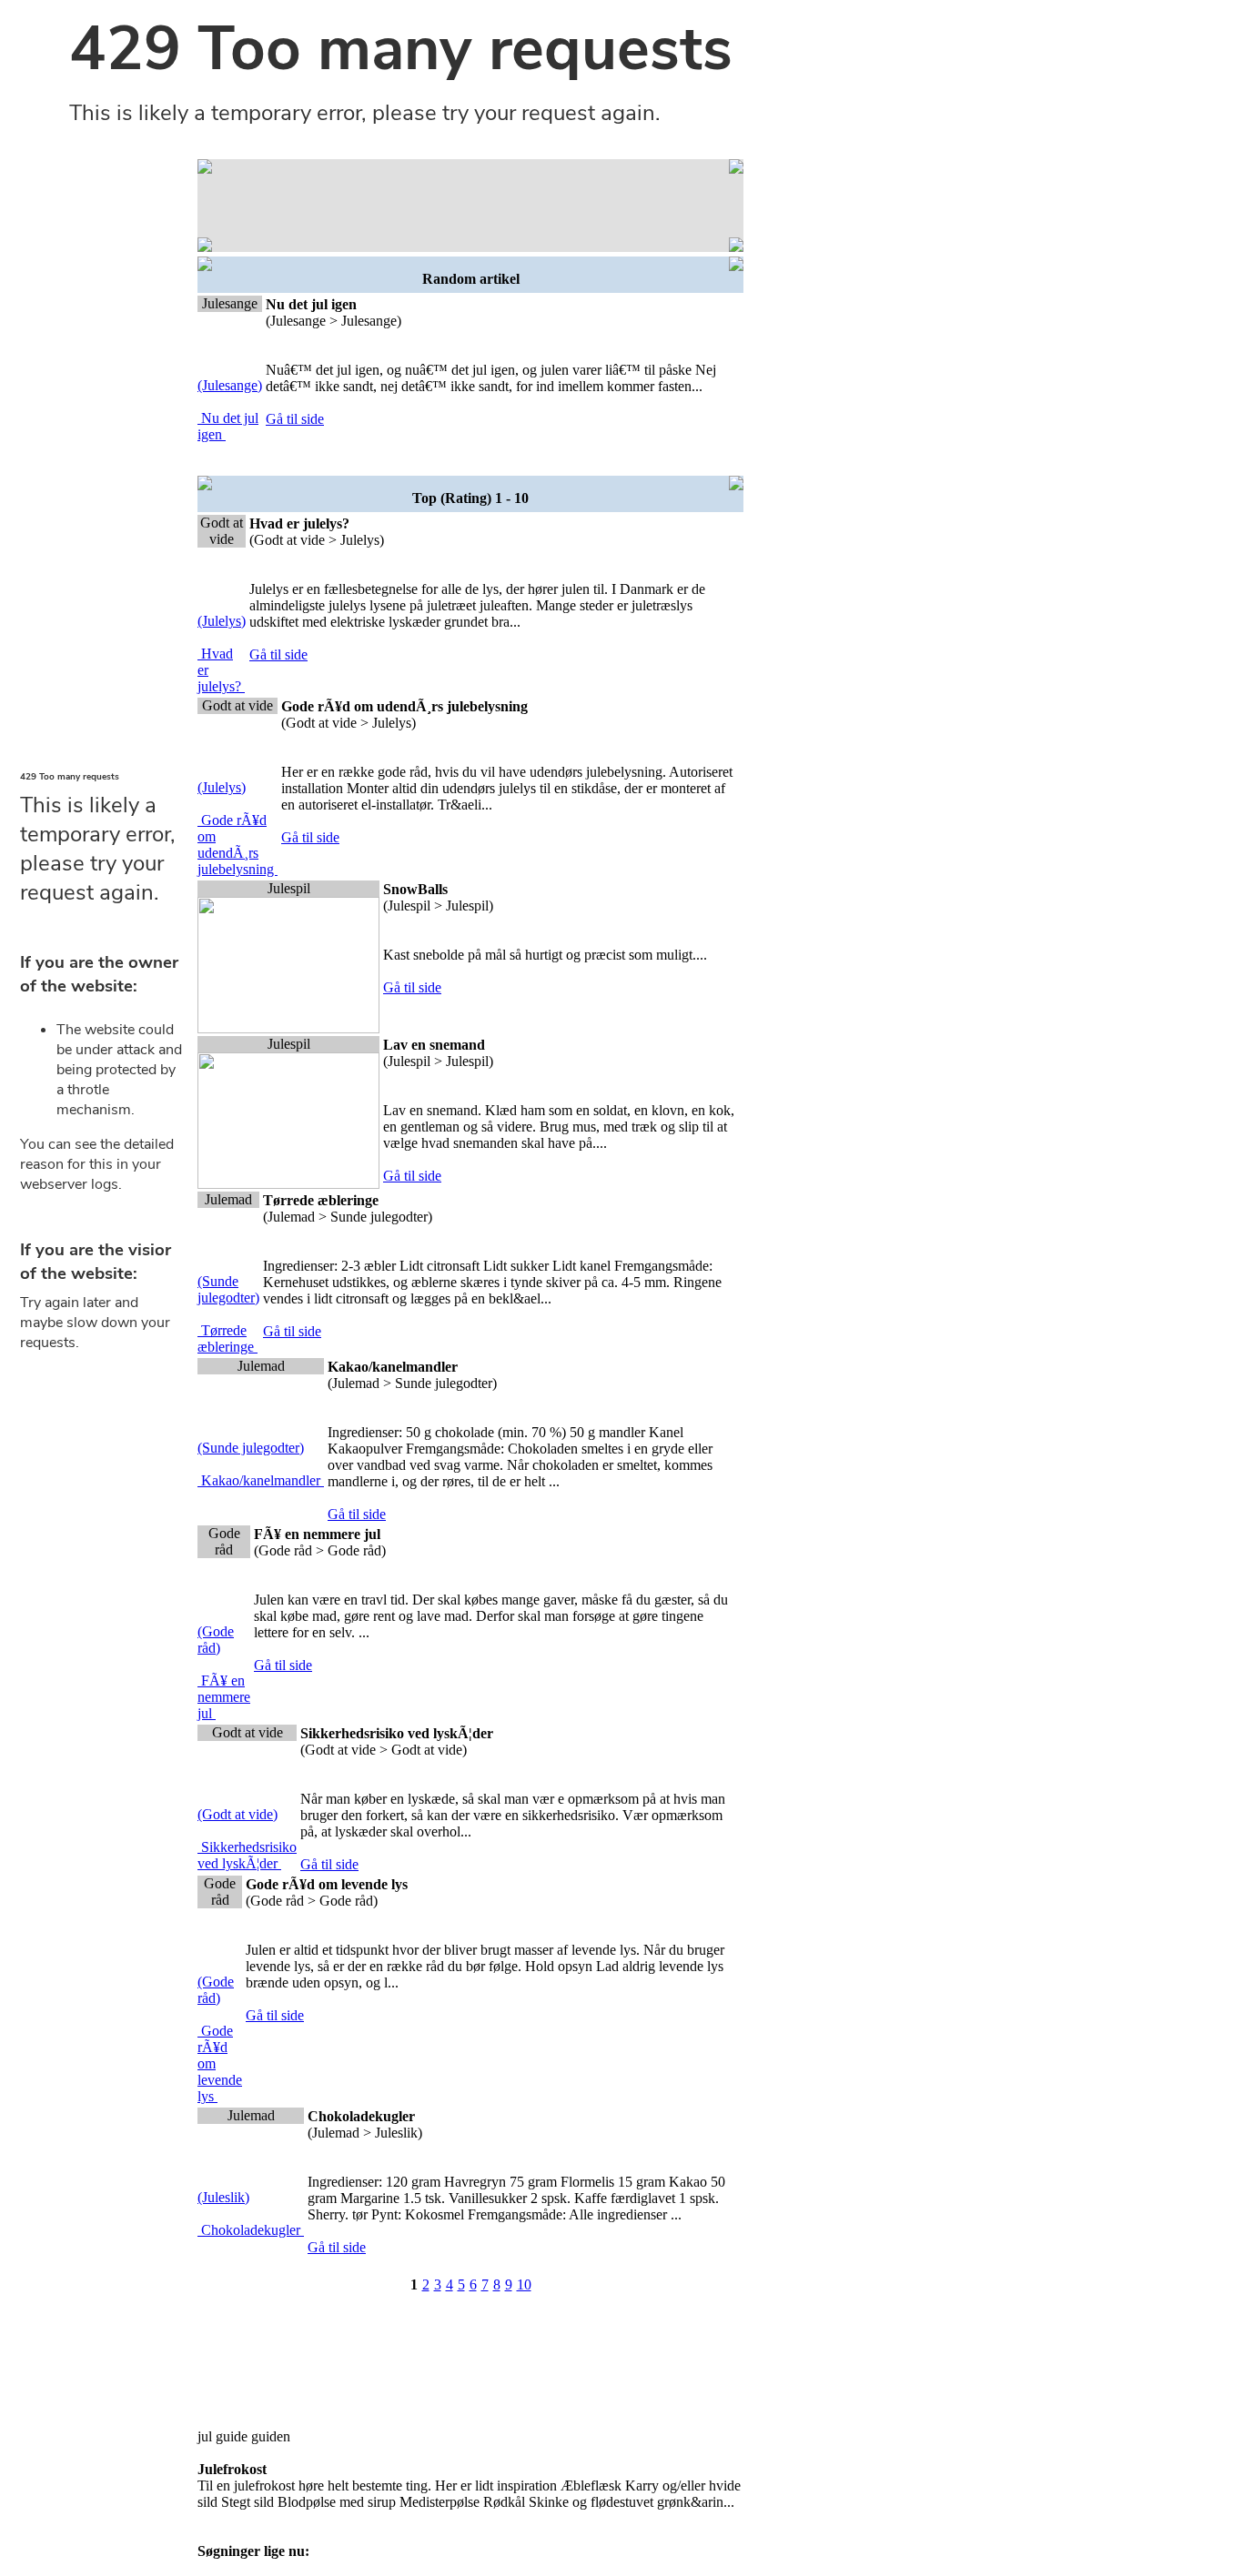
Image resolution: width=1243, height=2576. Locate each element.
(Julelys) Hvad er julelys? (222, 654)
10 (524, 2284)
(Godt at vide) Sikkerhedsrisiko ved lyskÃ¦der (247, 1839)
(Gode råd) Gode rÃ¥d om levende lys (220, 2039)
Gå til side (295, 419)
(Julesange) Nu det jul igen (230, 410)
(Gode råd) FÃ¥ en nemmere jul (224, 1672)
